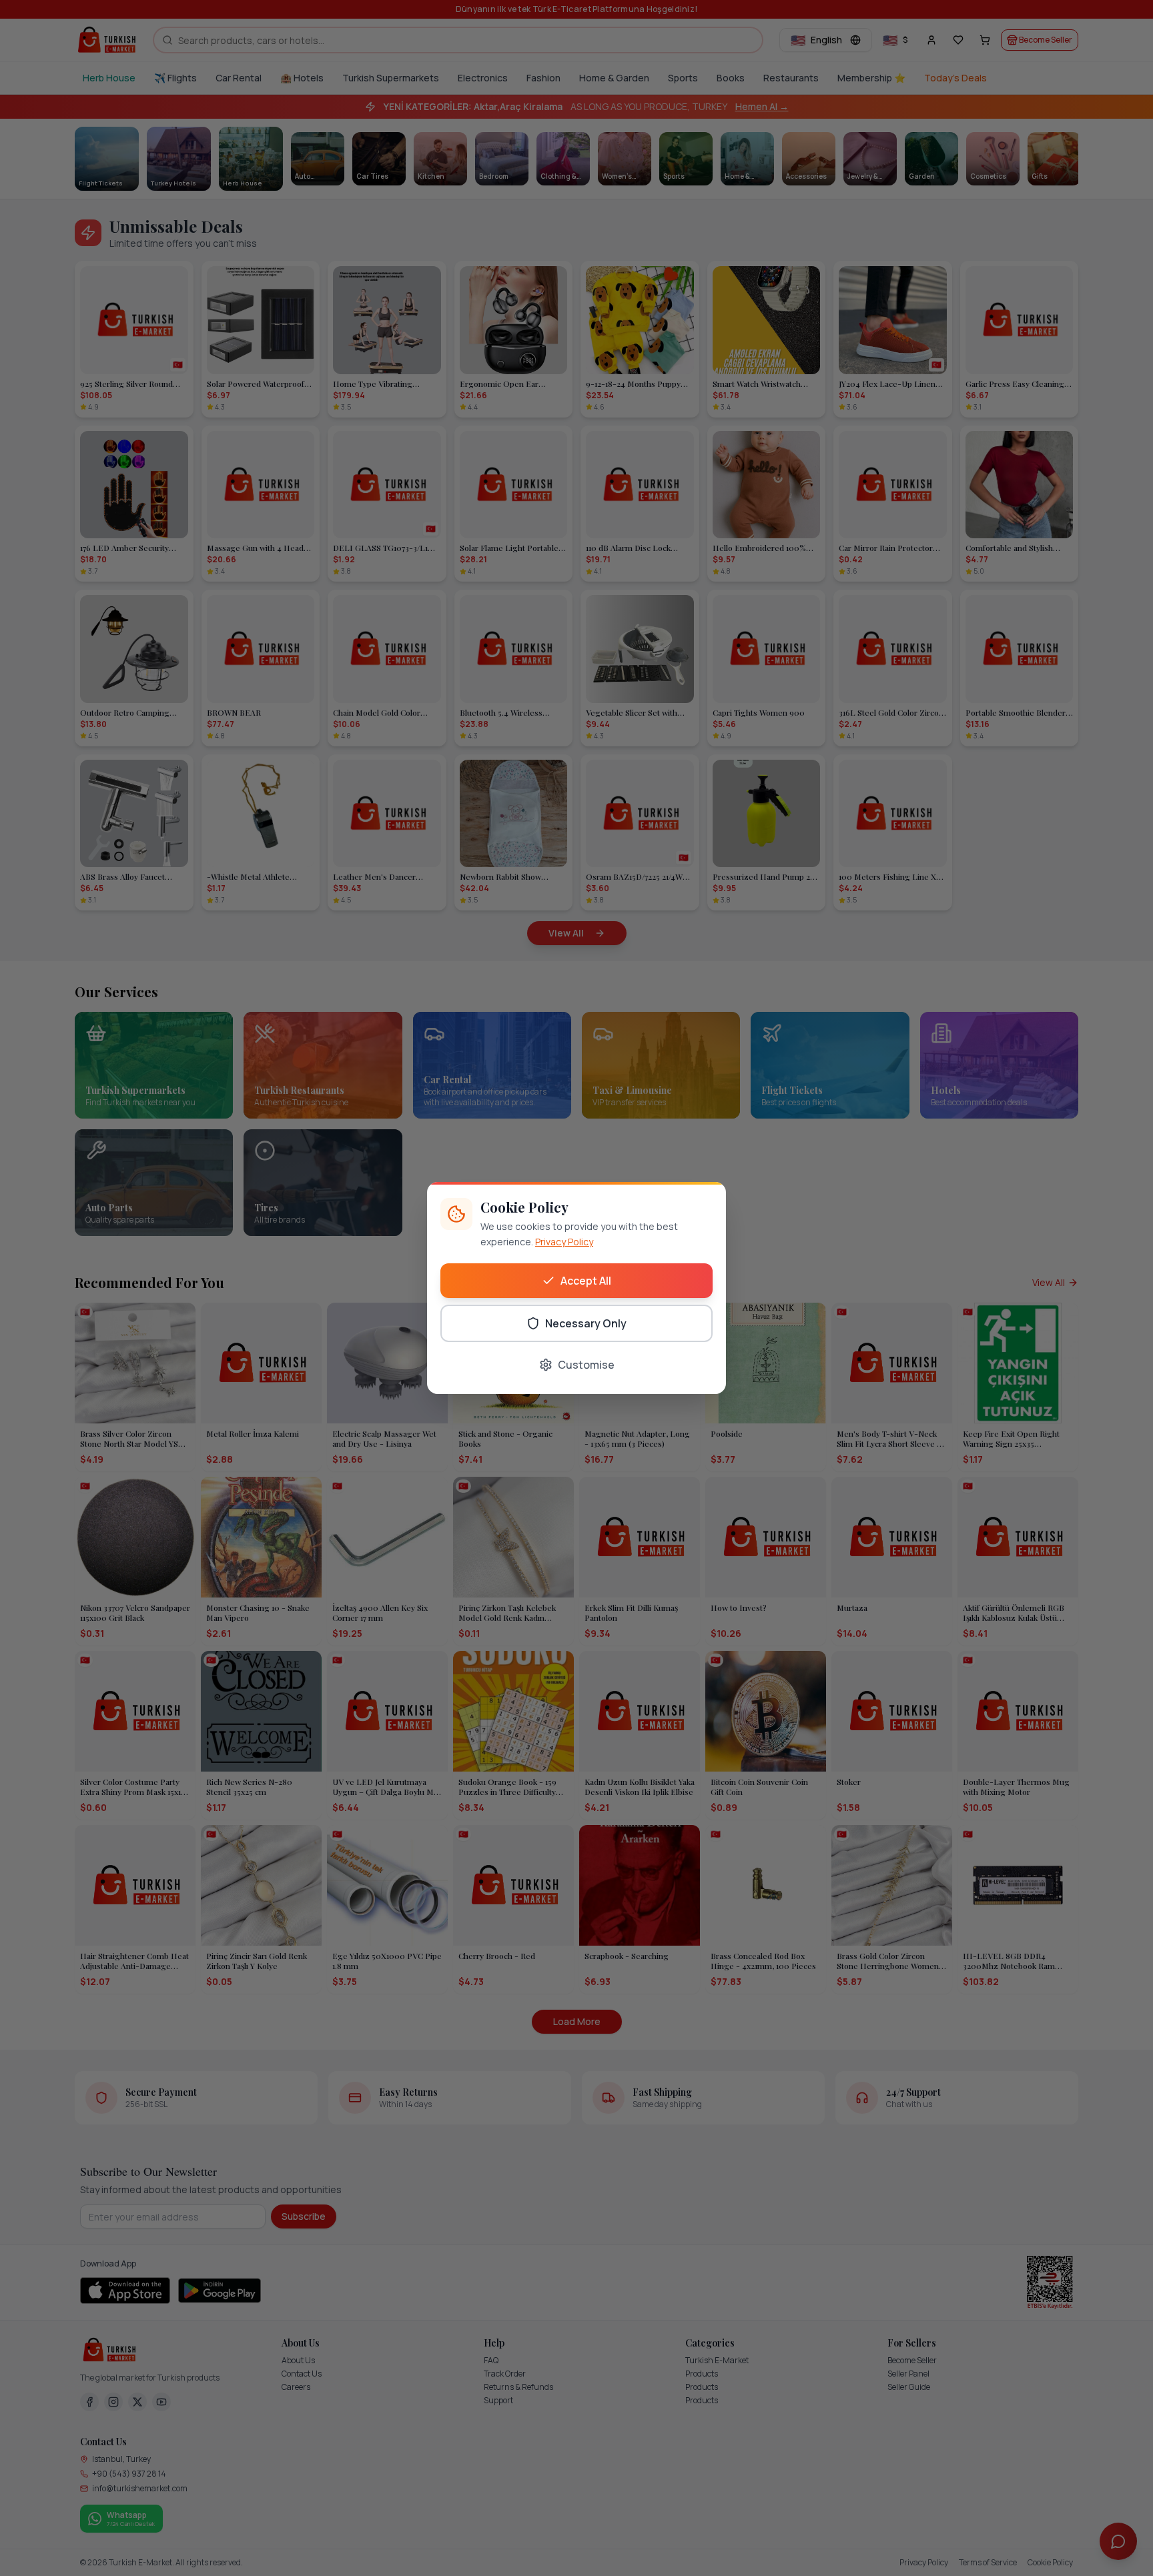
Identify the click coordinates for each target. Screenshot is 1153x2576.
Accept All (586, 1281)
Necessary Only (586, 1323)
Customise (586, 1365)
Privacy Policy (564, 1242)
